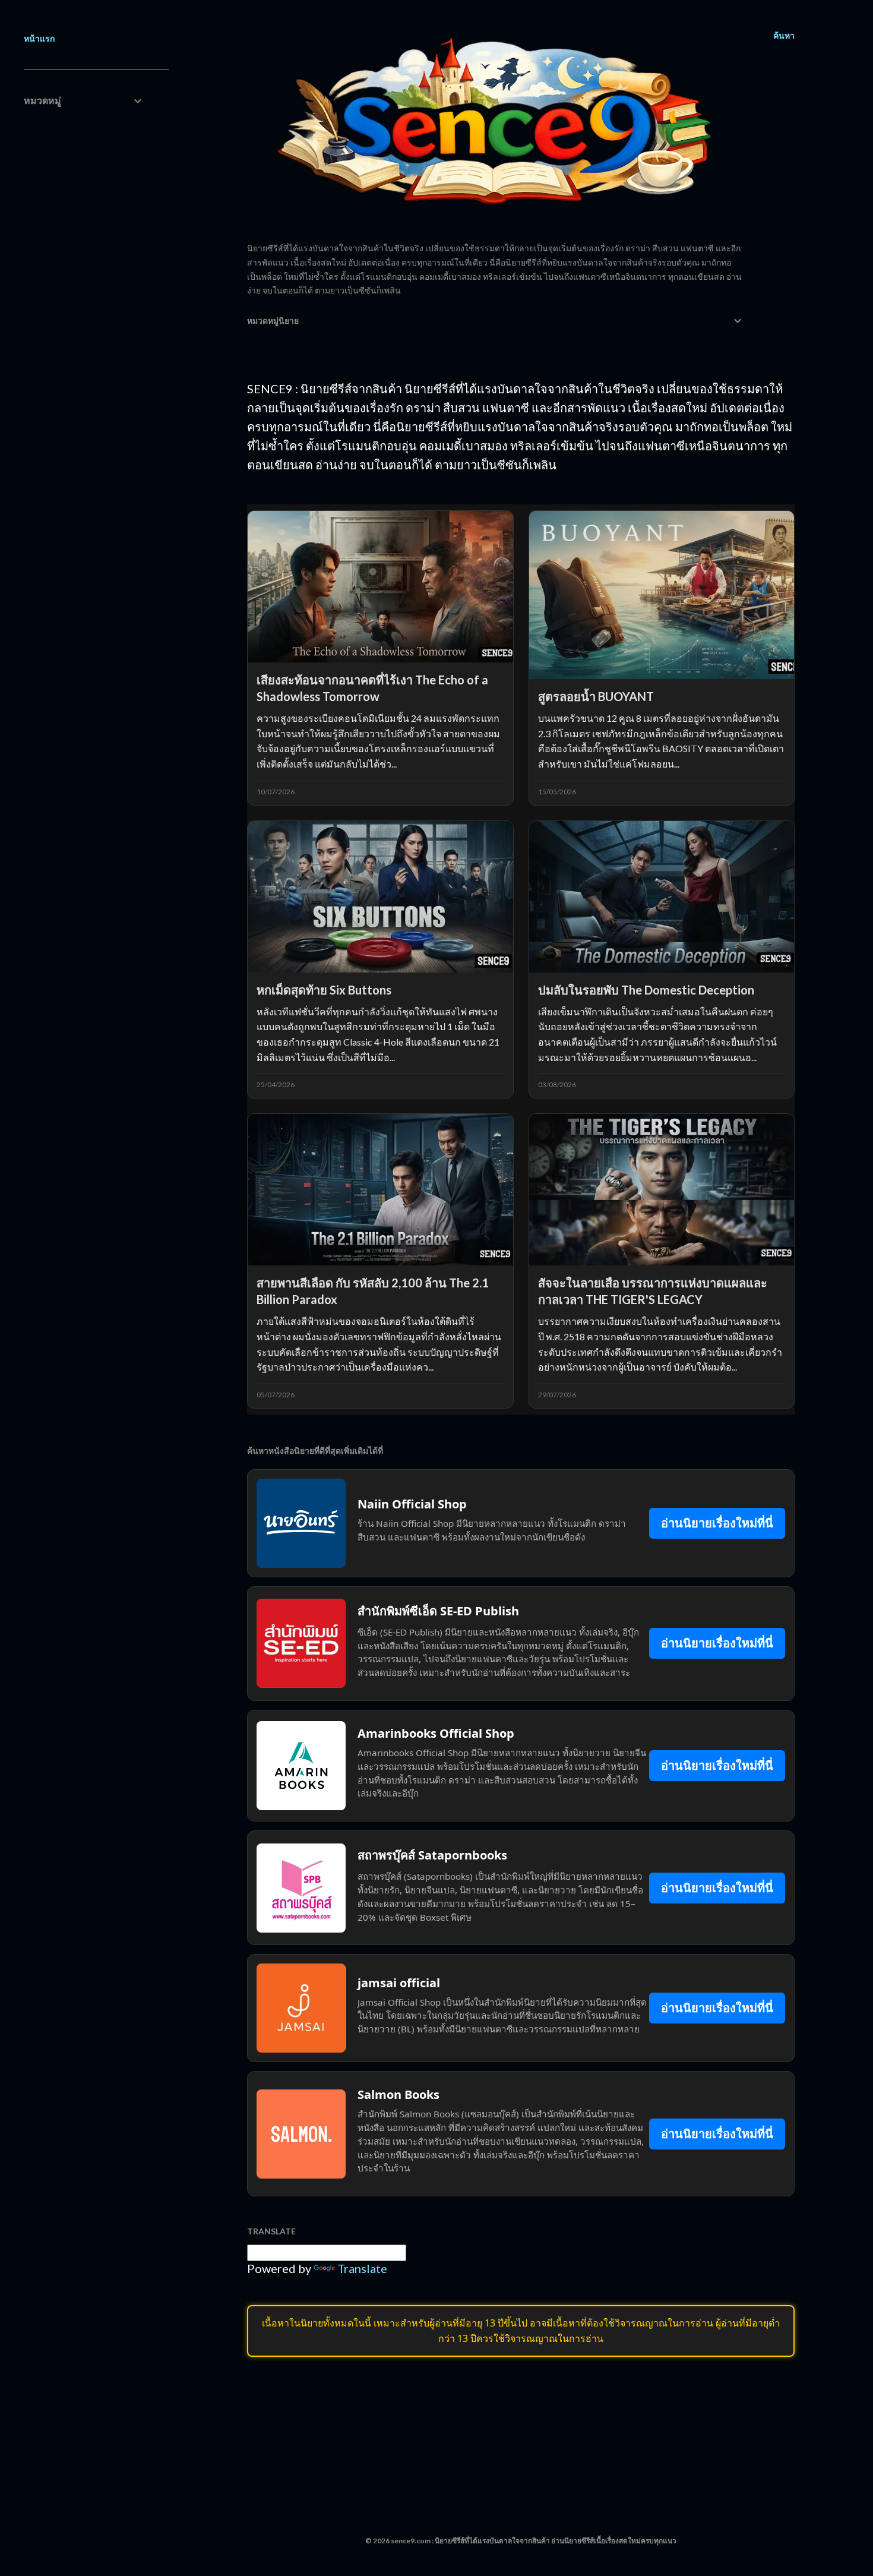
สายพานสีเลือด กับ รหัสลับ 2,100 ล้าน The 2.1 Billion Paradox (373, 1291)
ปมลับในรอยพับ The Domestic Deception (646, 990)
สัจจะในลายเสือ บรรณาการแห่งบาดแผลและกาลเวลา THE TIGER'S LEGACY (653, 1291)
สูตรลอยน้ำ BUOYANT (596, 696)
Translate (362, 2268)
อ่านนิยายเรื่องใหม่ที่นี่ (717, 1523)
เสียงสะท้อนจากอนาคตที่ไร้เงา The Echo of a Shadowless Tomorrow (372, 688)
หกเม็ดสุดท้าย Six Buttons (324, 990)
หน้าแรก (39, 38)
